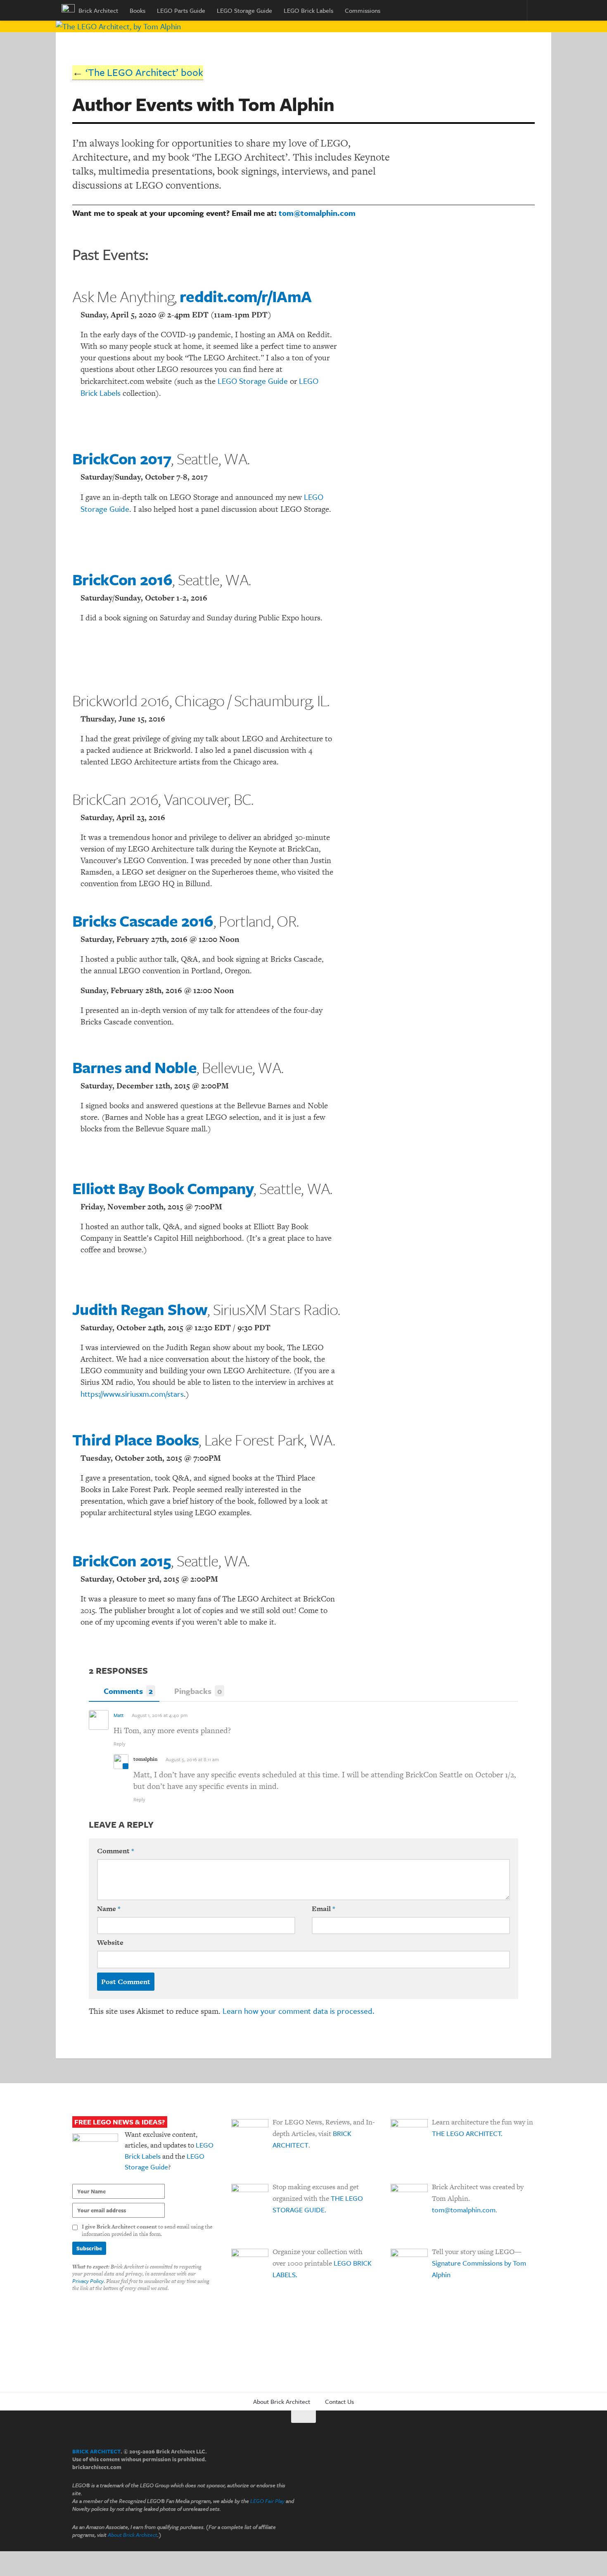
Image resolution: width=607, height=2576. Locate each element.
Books (138, 10)
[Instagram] (514, 2458)
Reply (120, 1743)
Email (323, 1909)
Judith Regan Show (140, 1309)
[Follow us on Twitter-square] (484, 2458)
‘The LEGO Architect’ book (144, 72)
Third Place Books (135, 1439)
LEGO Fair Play (267, 2501)
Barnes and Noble (134, 1067)
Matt (119, 1715)
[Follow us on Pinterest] (529, 2458)
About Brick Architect (282, 2401)
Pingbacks (198, 1691)
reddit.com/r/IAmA (245, 296)
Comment (115, 1851)
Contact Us (339, 2401)
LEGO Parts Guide (181, 10)
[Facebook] (499, 2458)
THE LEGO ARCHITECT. (467, 2133)
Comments (128, 1691)
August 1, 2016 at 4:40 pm (160, 1715)
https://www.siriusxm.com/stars (132, 1394)
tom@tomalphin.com (317, 213)
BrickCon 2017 (122, 458)
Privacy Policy (88, 2281)
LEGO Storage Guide (244, 10)
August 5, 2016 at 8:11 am (192, 1759)
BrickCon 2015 (122, 1560)
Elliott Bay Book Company (163, 1188)
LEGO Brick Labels (308, 10)
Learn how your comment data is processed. (298, 2011)
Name (109, 1909)
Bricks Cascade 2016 (143, 921)
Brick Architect (97, 10)
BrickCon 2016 (122, 579)
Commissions (363, 10)
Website (110, 1942)
